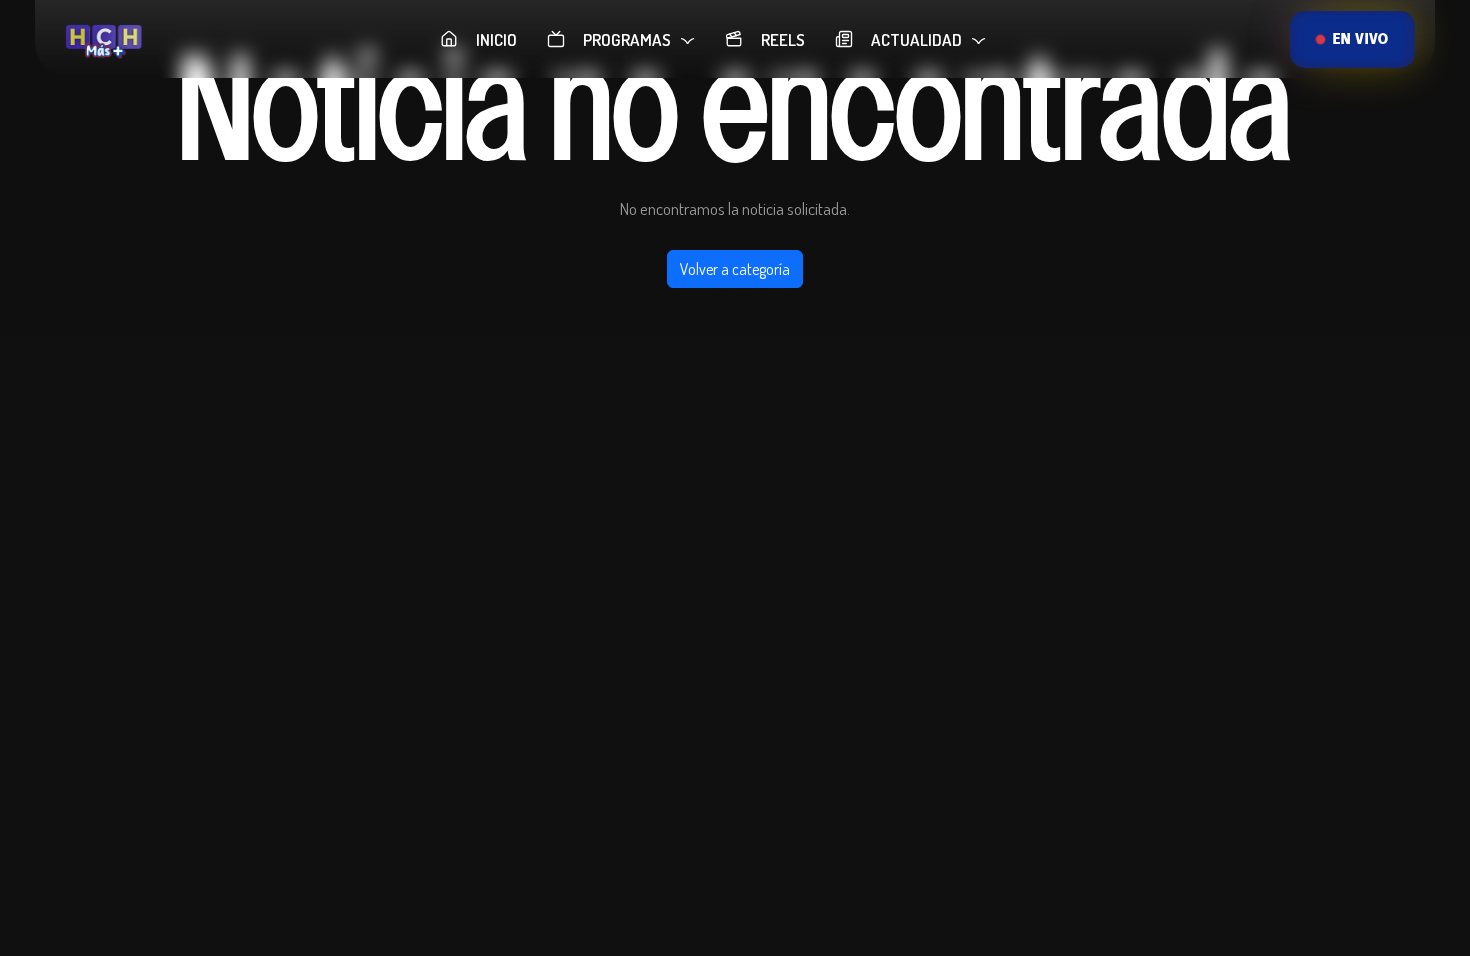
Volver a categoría (735, 269)
